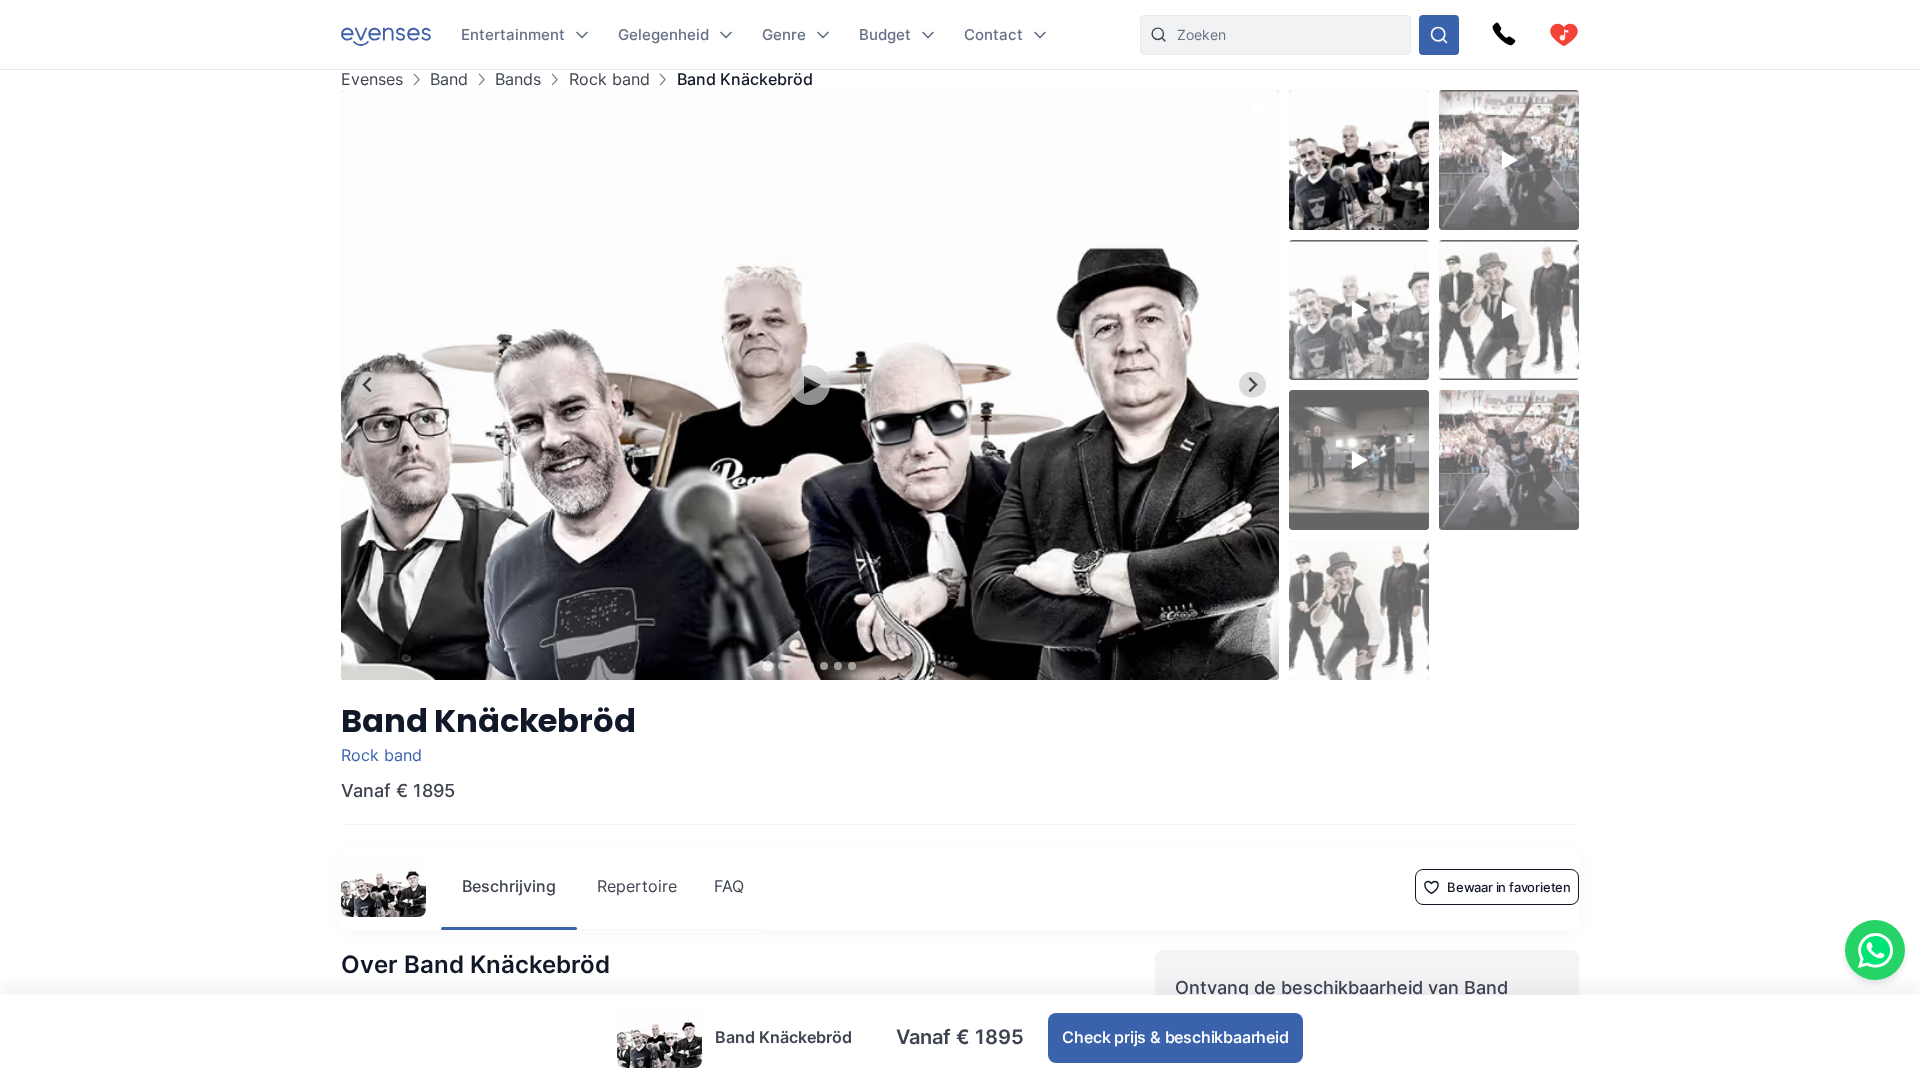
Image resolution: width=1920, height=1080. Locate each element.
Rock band (609, 79)
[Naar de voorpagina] (386, 34)
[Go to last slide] (367, 384)
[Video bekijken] (810, 385)
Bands (518, 79)
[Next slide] (1252, 384)
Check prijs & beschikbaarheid (1175, 1037)
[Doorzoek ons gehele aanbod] (1439, 35)
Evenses (372, 79)
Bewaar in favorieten (1509, 887)
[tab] (767, 665)
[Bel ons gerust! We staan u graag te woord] (1504, 35)
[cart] (1564, 35)
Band (449, 79)
